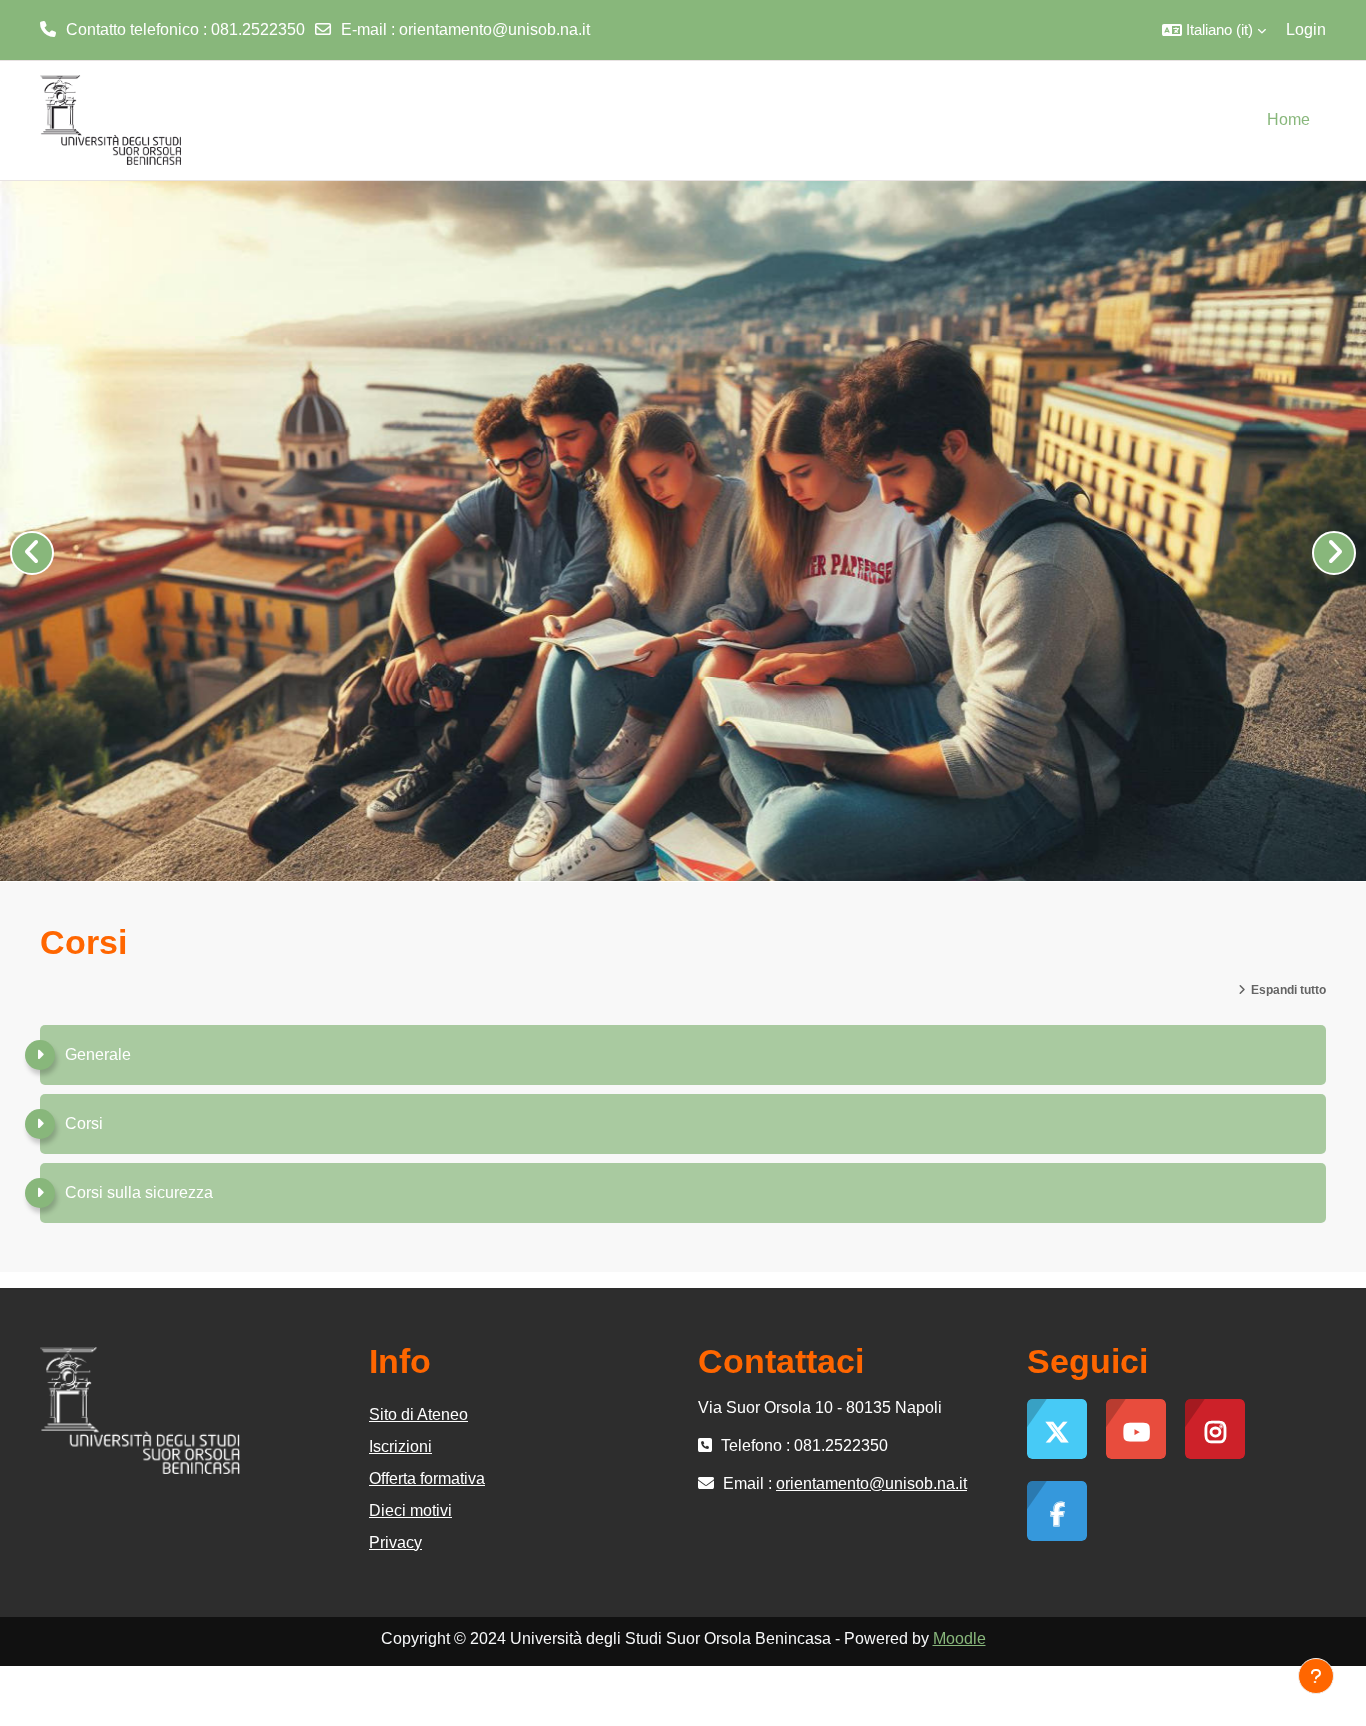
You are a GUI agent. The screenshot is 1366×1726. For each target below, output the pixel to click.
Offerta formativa (427, 1478)
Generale (98, 1054)
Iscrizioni (400, 1446)
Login (1306, 29)
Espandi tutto (1288, 990)
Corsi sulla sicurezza (139, 1192)
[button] (1214, 30)
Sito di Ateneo (418, 1414)
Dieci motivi (410, 1510)
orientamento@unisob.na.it (494, 29)
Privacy (395, 1542)
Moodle (959, 1638)
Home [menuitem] (1288, 119)
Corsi (84, 1123)
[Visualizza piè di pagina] (1316, 1676)
